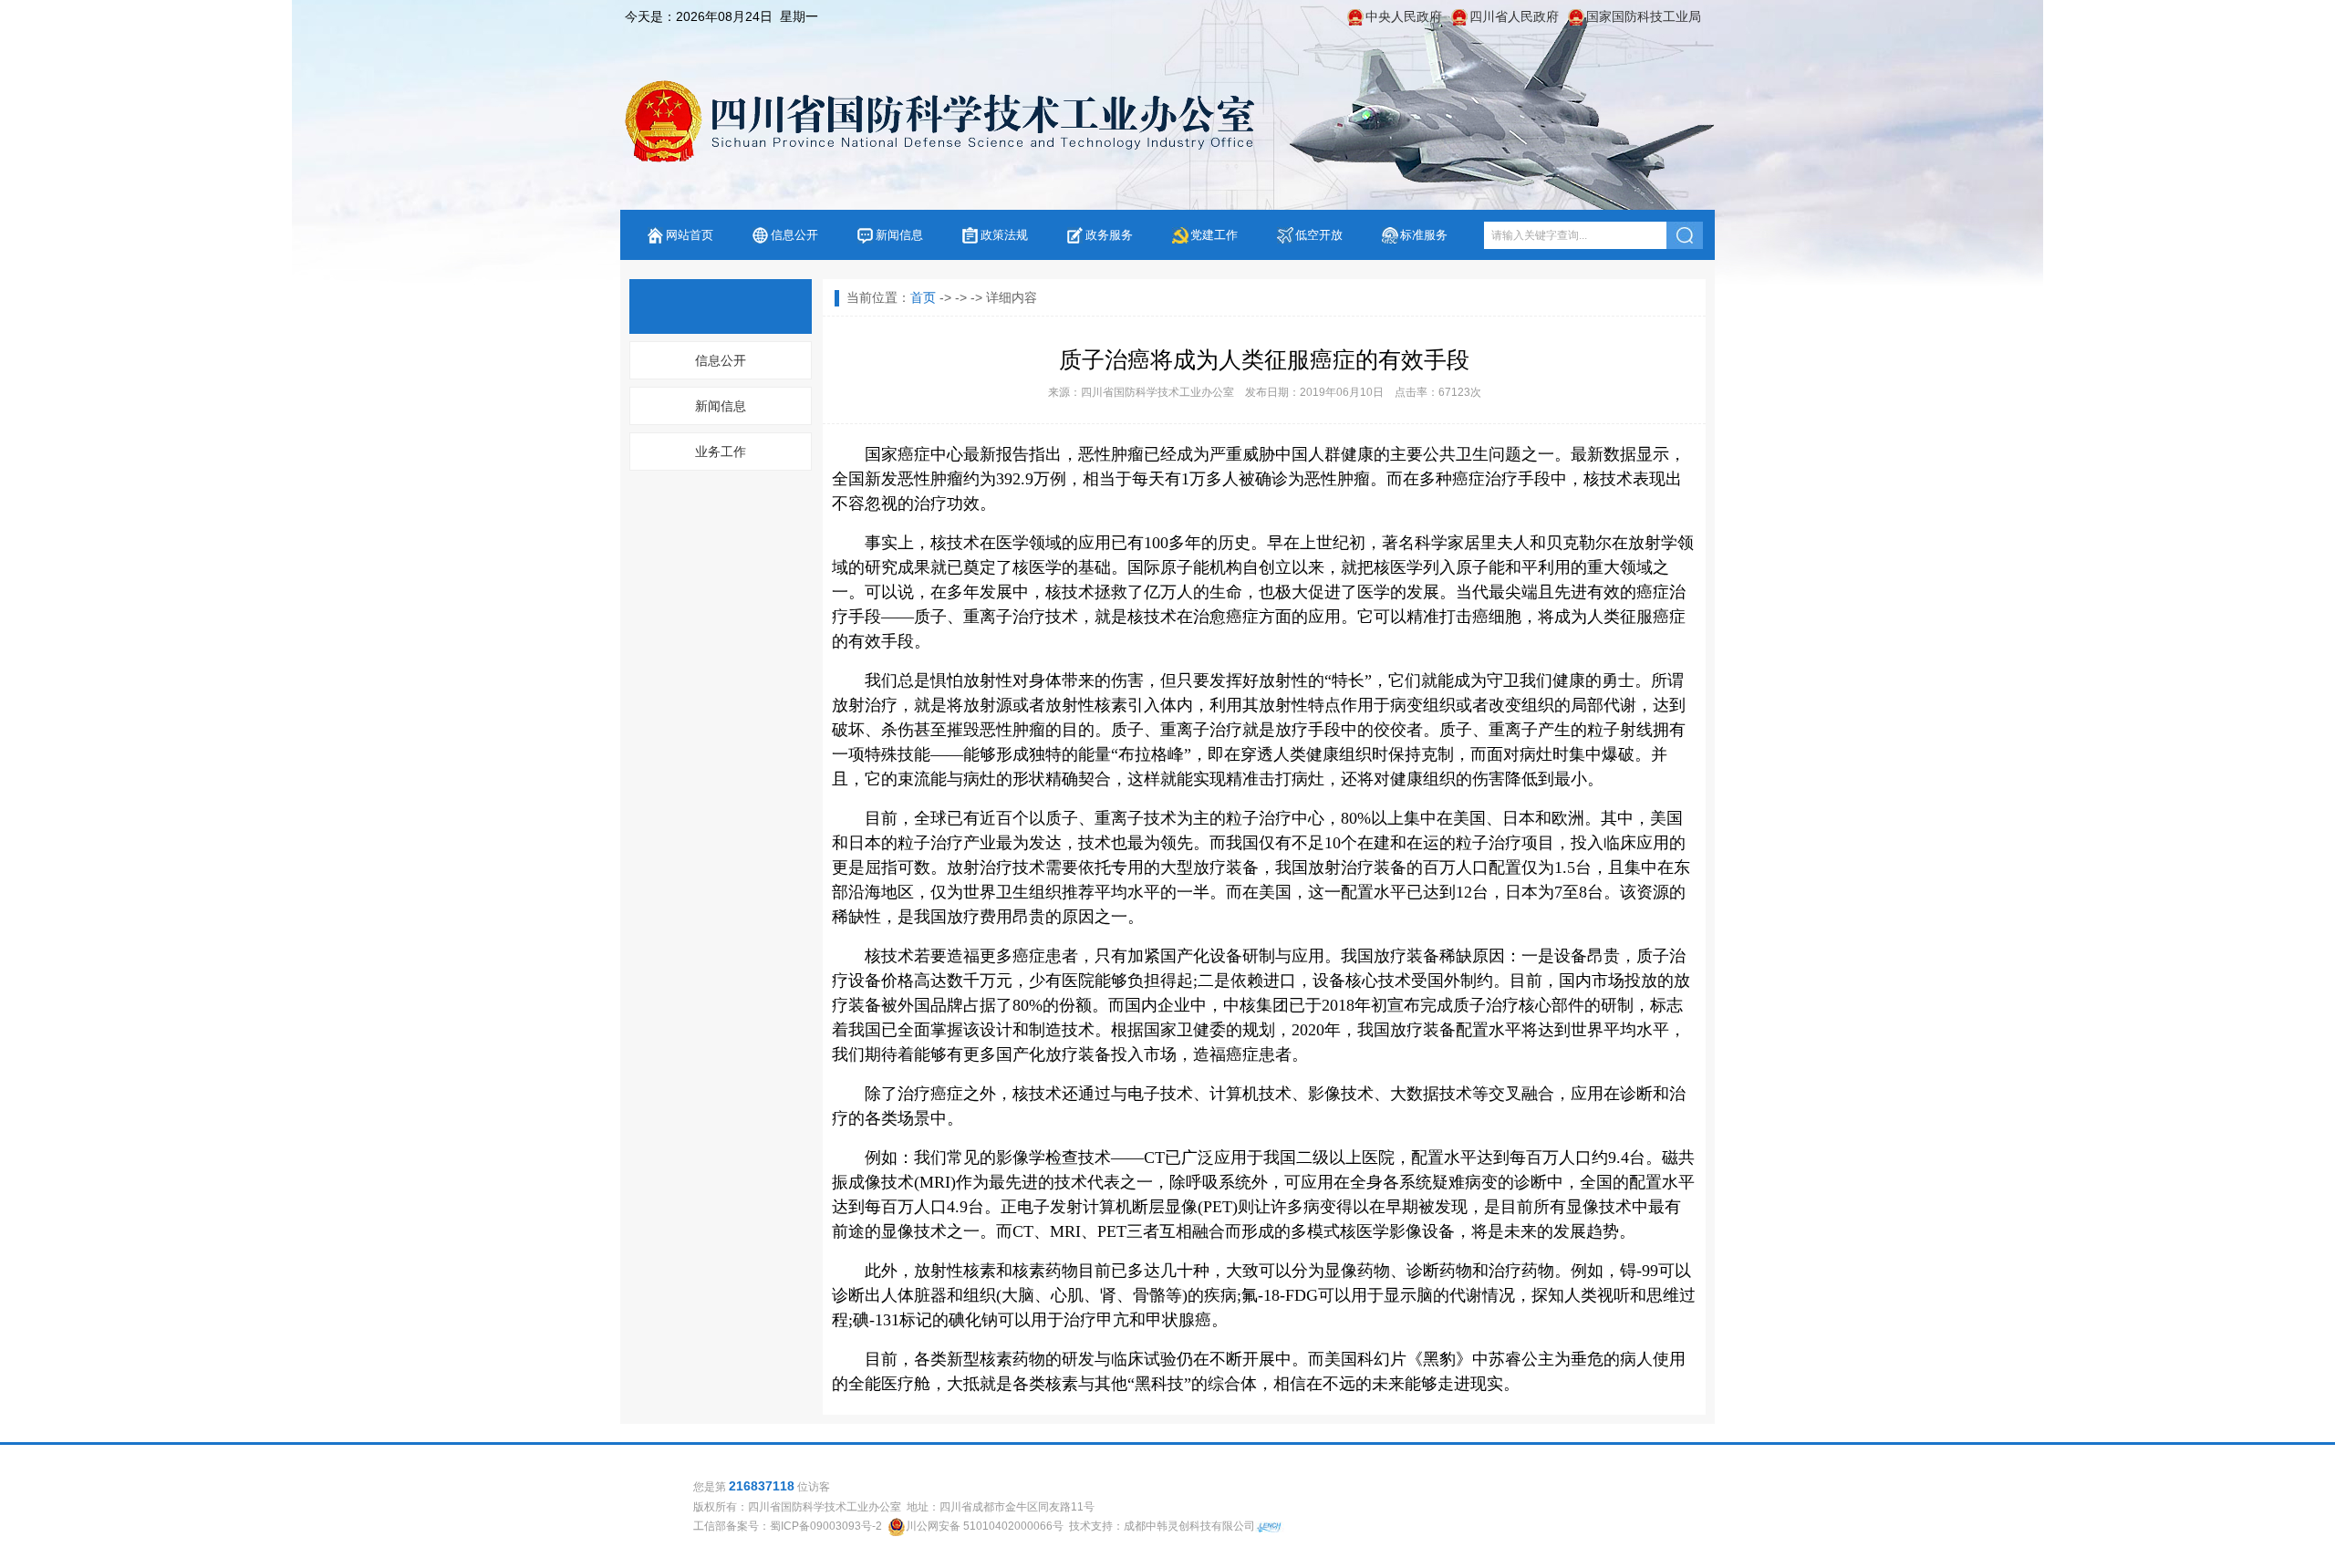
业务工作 (721, 452)
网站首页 (690, 235)
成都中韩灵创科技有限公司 (1189, 1526)
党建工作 (1214, 235)
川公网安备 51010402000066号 (985, 1526)
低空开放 (1319, 235)
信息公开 (794, 235)
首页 (923, 297)
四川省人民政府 (1514, 16)
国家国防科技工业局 (1644, 16)
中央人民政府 (1404, 16)
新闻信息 (899, 235)
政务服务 (1109, 235)
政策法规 (1004, 235)
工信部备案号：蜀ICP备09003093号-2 (788, 1526)
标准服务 (1424, 235)
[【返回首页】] (938, 121)
